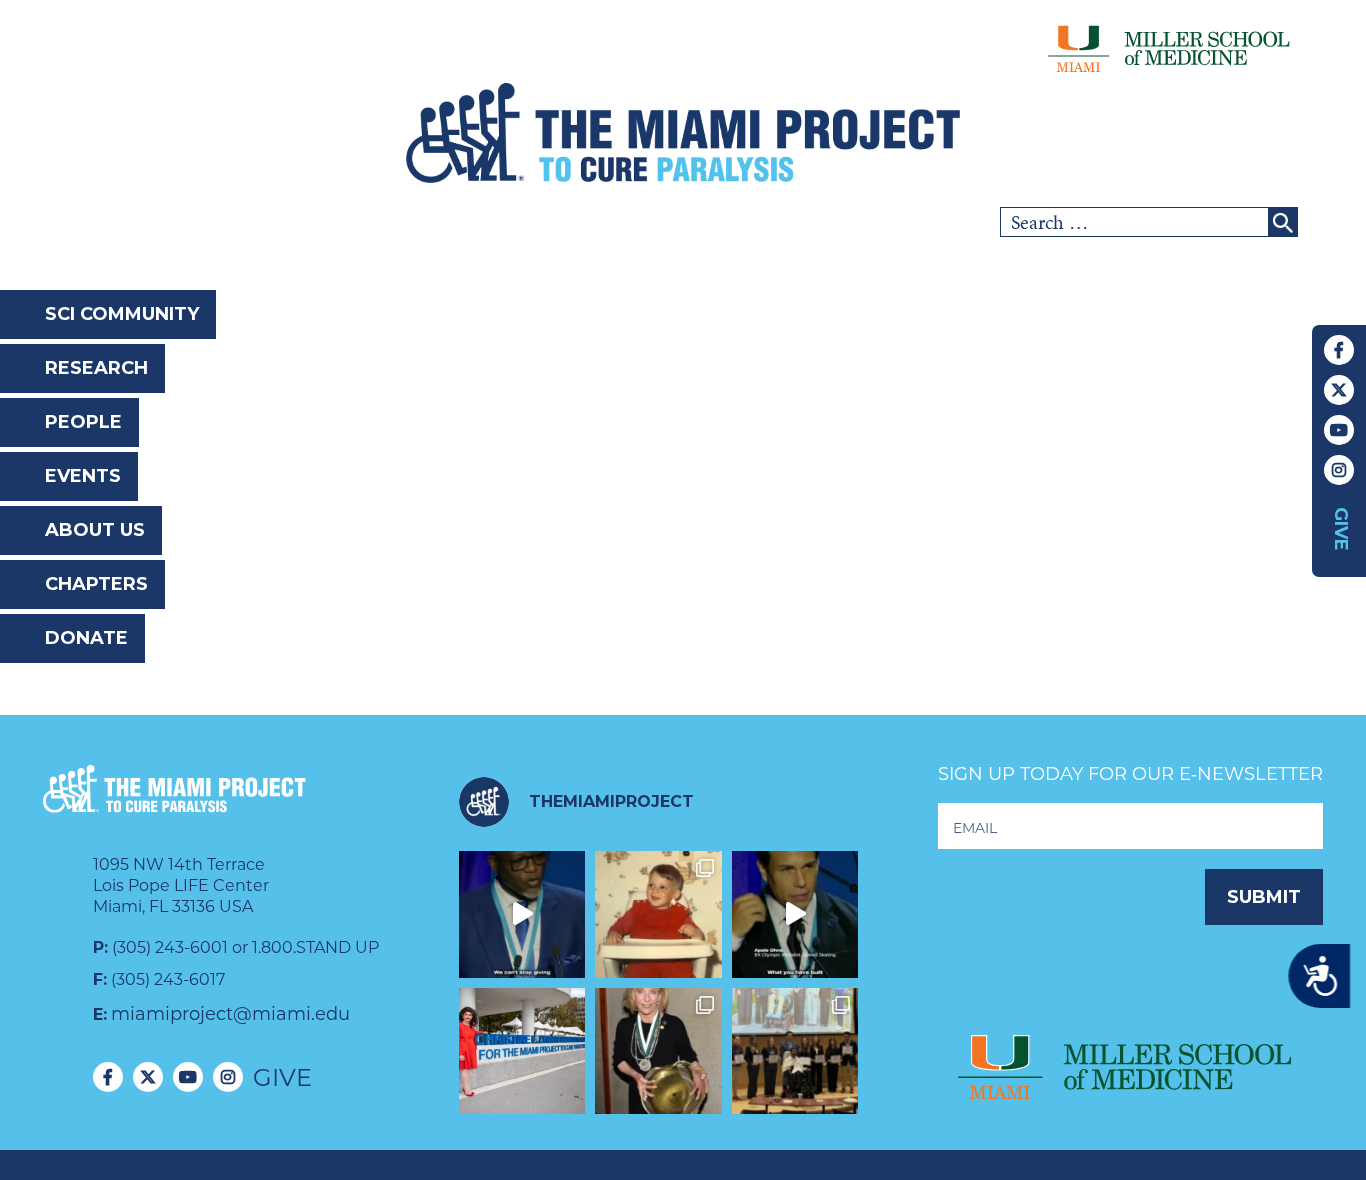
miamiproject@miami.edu (230, 1014)
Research (96, 368)
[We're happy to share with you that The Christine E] (522, 1051)
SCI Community (122, 314)
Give (1341, 529)
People (83, 422)
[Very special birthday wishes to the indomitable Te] (658, 1051)
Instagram (1339, 470)
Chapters (96, 584)
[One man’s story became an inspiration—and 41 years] (658, 914)
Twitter (1339, 390)
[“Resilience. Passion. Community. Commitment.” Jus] (795, 914)
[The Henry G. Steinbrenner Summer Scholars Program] (795, 1051)
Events (83, 476)
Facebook (1339, 350)
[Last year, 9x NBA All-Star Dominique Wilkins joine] (522, 914)
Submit (1264, 897)
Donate (86, 638)
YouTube (1339, 430)
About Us (95, 530)
